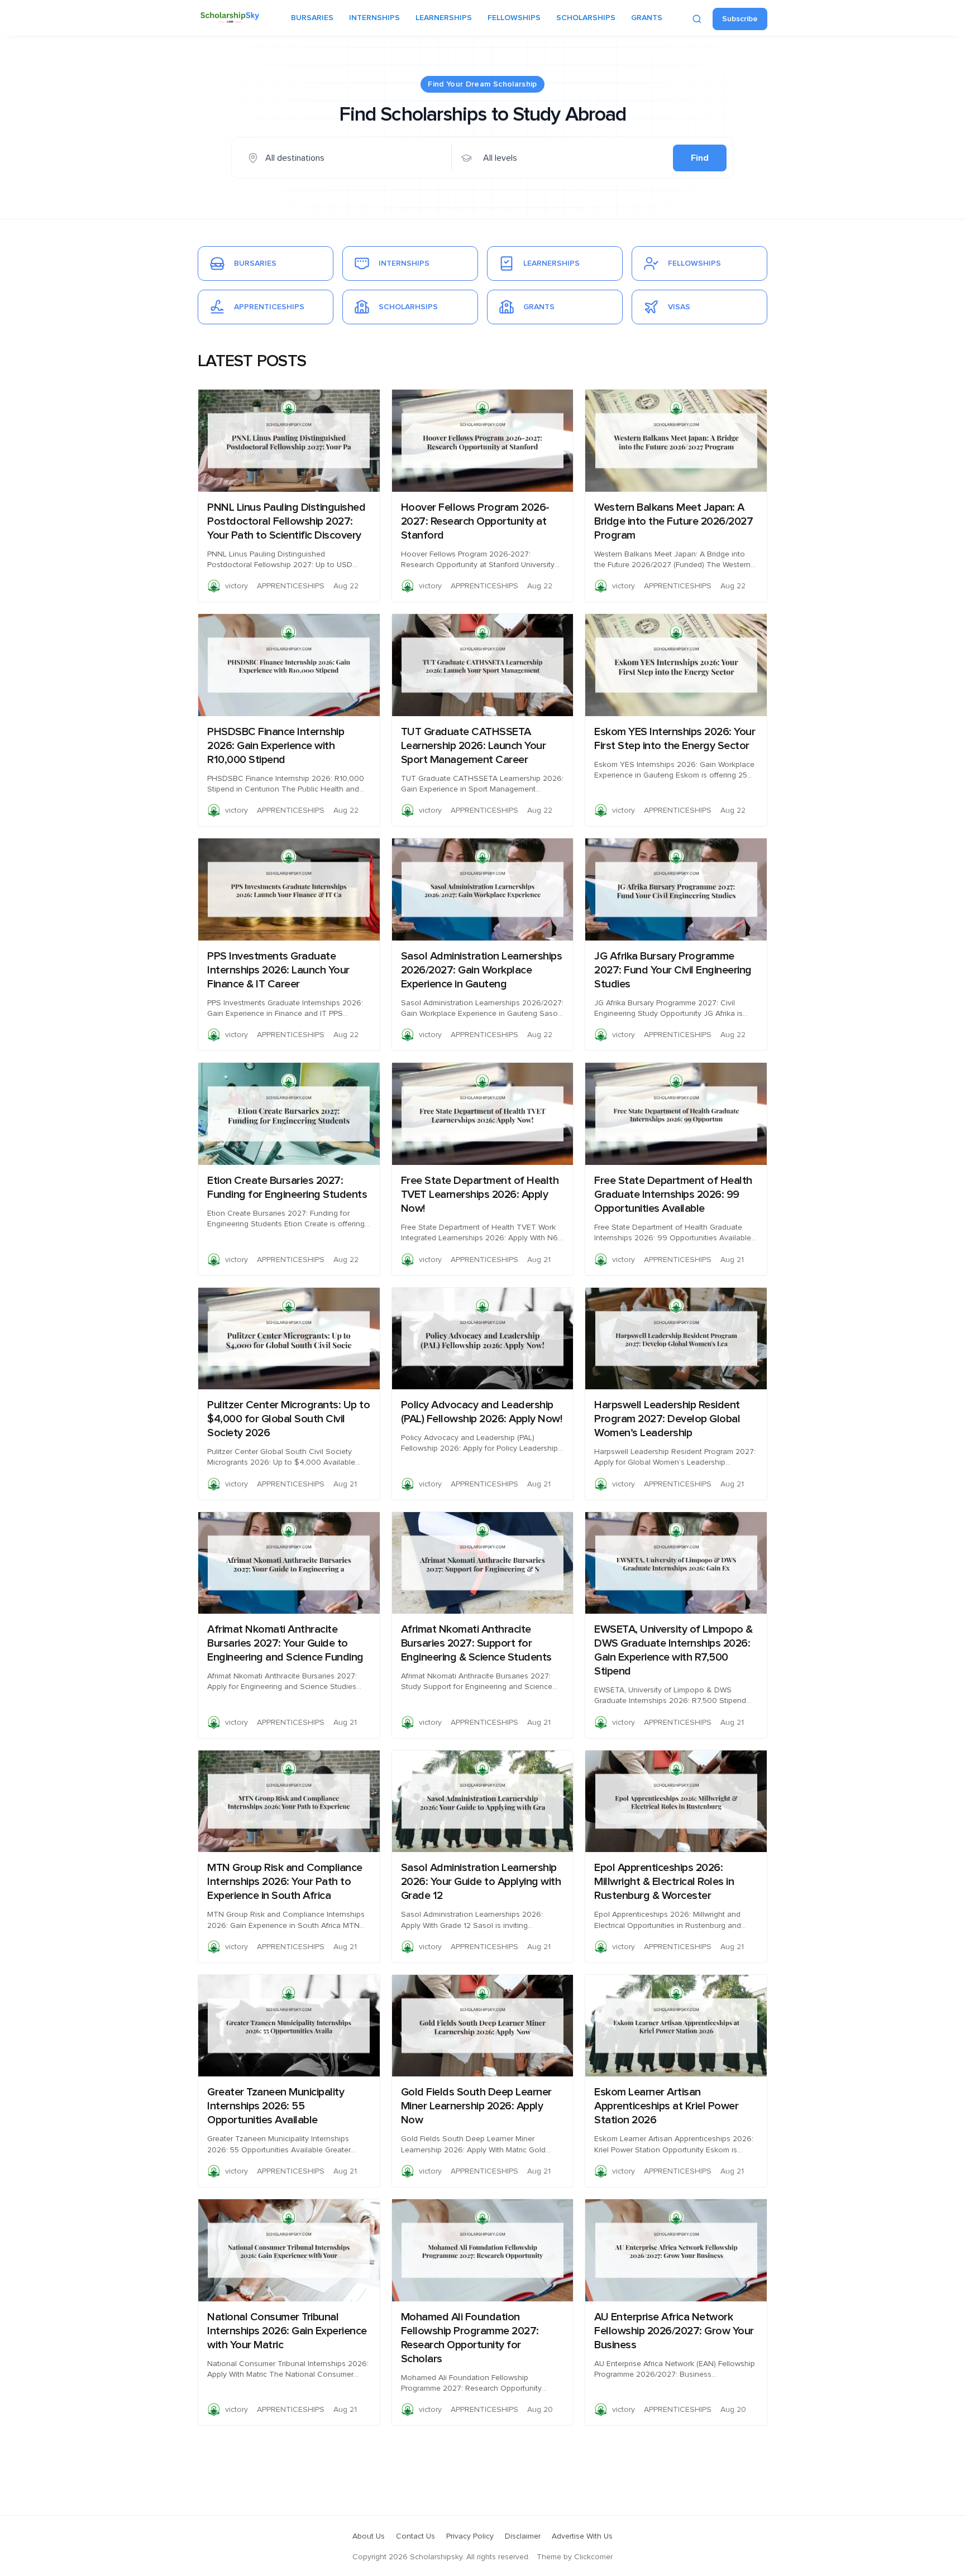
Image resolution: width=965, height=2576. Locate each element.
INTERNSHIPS (374, 18)
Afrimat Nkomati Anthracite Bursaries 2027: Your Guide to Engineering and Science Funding (285, 1643)
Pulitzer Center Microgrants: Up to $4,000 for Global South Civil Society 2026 (288, 1419)
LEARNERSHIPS (444, 18)
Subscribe (740, 19)
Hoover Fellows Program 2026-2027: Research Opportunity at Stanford (475, 521)
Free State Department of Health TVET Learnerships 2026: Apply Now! (480, 1195)
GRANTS (647, 18)
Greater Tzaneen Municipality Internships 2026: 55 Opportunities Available (276, 2106)
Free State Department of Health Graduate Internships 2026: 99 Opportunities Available (673, 1195)
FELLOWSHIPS (514, 18)
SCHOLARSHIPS (586, 18)
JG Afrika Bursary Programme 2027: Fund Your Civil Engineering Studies (673, 970)
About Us (369, 2536)
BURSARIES (312, 18)
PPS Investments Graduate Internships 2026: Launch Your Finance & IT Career (278, 970)
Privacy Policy (470, 2536)
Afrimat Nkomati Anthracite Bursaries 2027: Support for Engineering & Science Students (476, 1643)
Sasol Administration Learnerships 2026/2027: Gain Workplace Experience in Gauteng (482, 970)
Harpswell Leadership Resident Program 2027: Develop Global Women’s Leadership (667, 1419)
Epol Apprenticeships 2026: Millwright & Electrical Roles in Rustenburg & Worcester (664, 1882)
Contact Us (415, 2536)
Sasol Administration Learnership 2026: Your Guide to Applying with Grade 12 (481, 1882)
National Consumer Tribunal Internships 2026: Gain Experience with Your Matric (287, 2331)
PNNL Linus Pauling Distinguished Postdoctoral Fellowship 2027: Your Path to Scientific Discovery (286, 521)
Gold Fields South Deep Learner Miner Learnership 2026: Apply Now (476, 2106)
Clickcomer (593, 2557)
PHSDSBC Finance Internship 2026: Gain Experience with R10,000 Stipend (276, 746)
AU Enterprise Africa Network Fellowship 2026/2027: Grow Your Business (674, 2331)
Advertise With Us (582, 2536)
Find (700, 158)
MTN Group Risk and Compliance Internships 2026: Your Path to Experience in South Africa (285, 1882)
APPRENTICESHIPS (291, 586)
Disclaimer (523, 2536)
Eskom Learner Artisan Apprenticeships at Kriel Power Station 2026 (666, 2106)
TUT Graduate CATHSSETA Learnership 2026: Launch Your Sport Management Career (474, 746)
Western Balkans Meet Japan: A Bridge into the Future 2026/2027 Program (673, 521)
